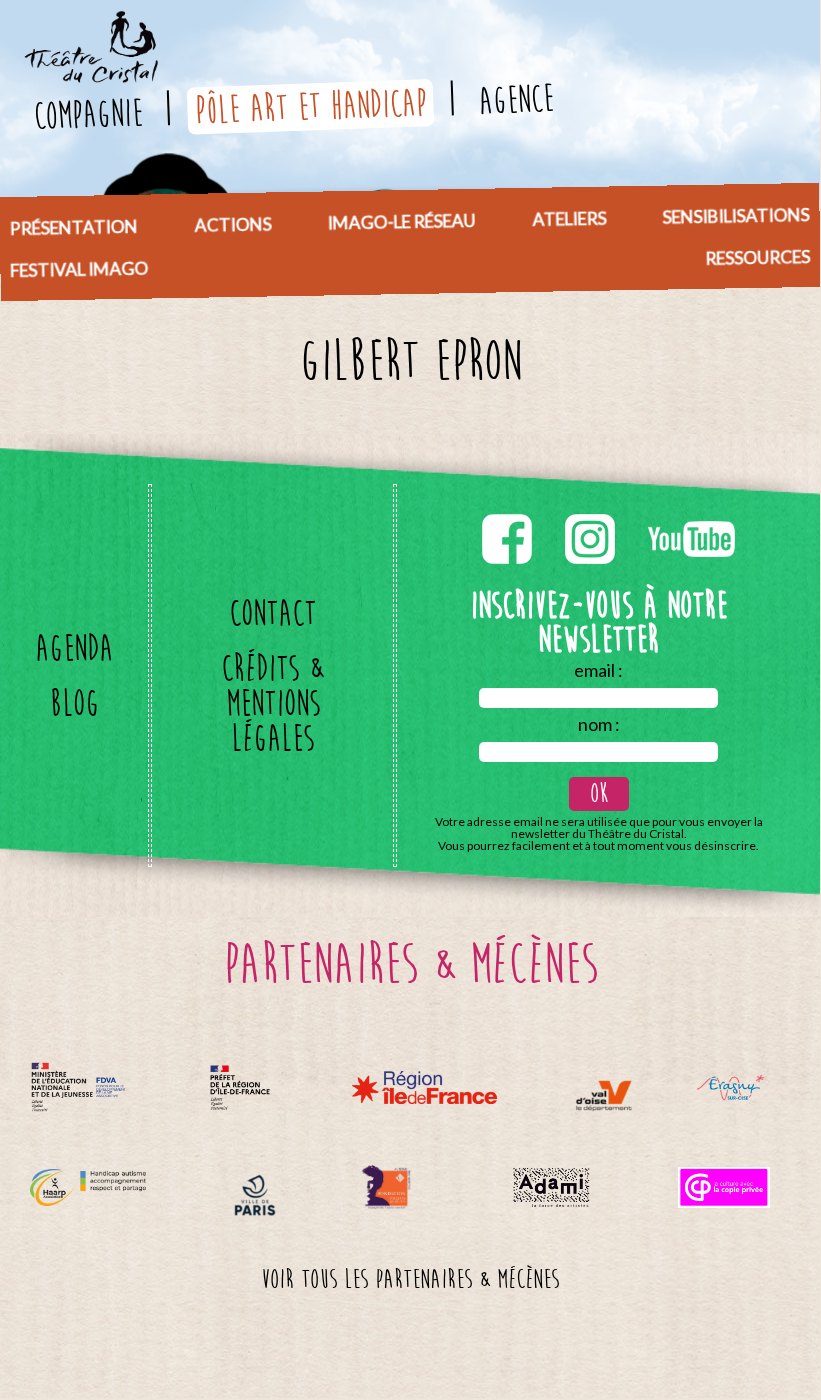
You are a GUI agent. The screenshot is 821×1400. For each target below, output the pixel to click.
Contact (272, 613)
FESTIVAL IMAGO (79, 269)
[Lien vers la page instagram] (591, 510)
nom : (599, 724)
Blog (74, 703)
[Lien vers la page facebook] (508, 510)
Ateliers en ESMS (598, 211)
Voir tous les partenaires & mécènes (410, 1280)
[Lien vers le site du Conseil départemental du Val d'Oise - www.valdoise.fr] (603, 1095)
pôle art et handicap (309, 106)
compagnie (87, 114)
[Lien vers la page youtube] (691, 510)
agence (515, 100)
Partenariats (249, 217)
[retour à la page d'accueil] (90, 23)
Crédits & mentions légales (272, 703)
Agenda (74, 648)
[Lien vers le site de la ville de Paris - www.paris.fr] (255, 1195)
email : (598, 670)
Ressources (757, 257)
